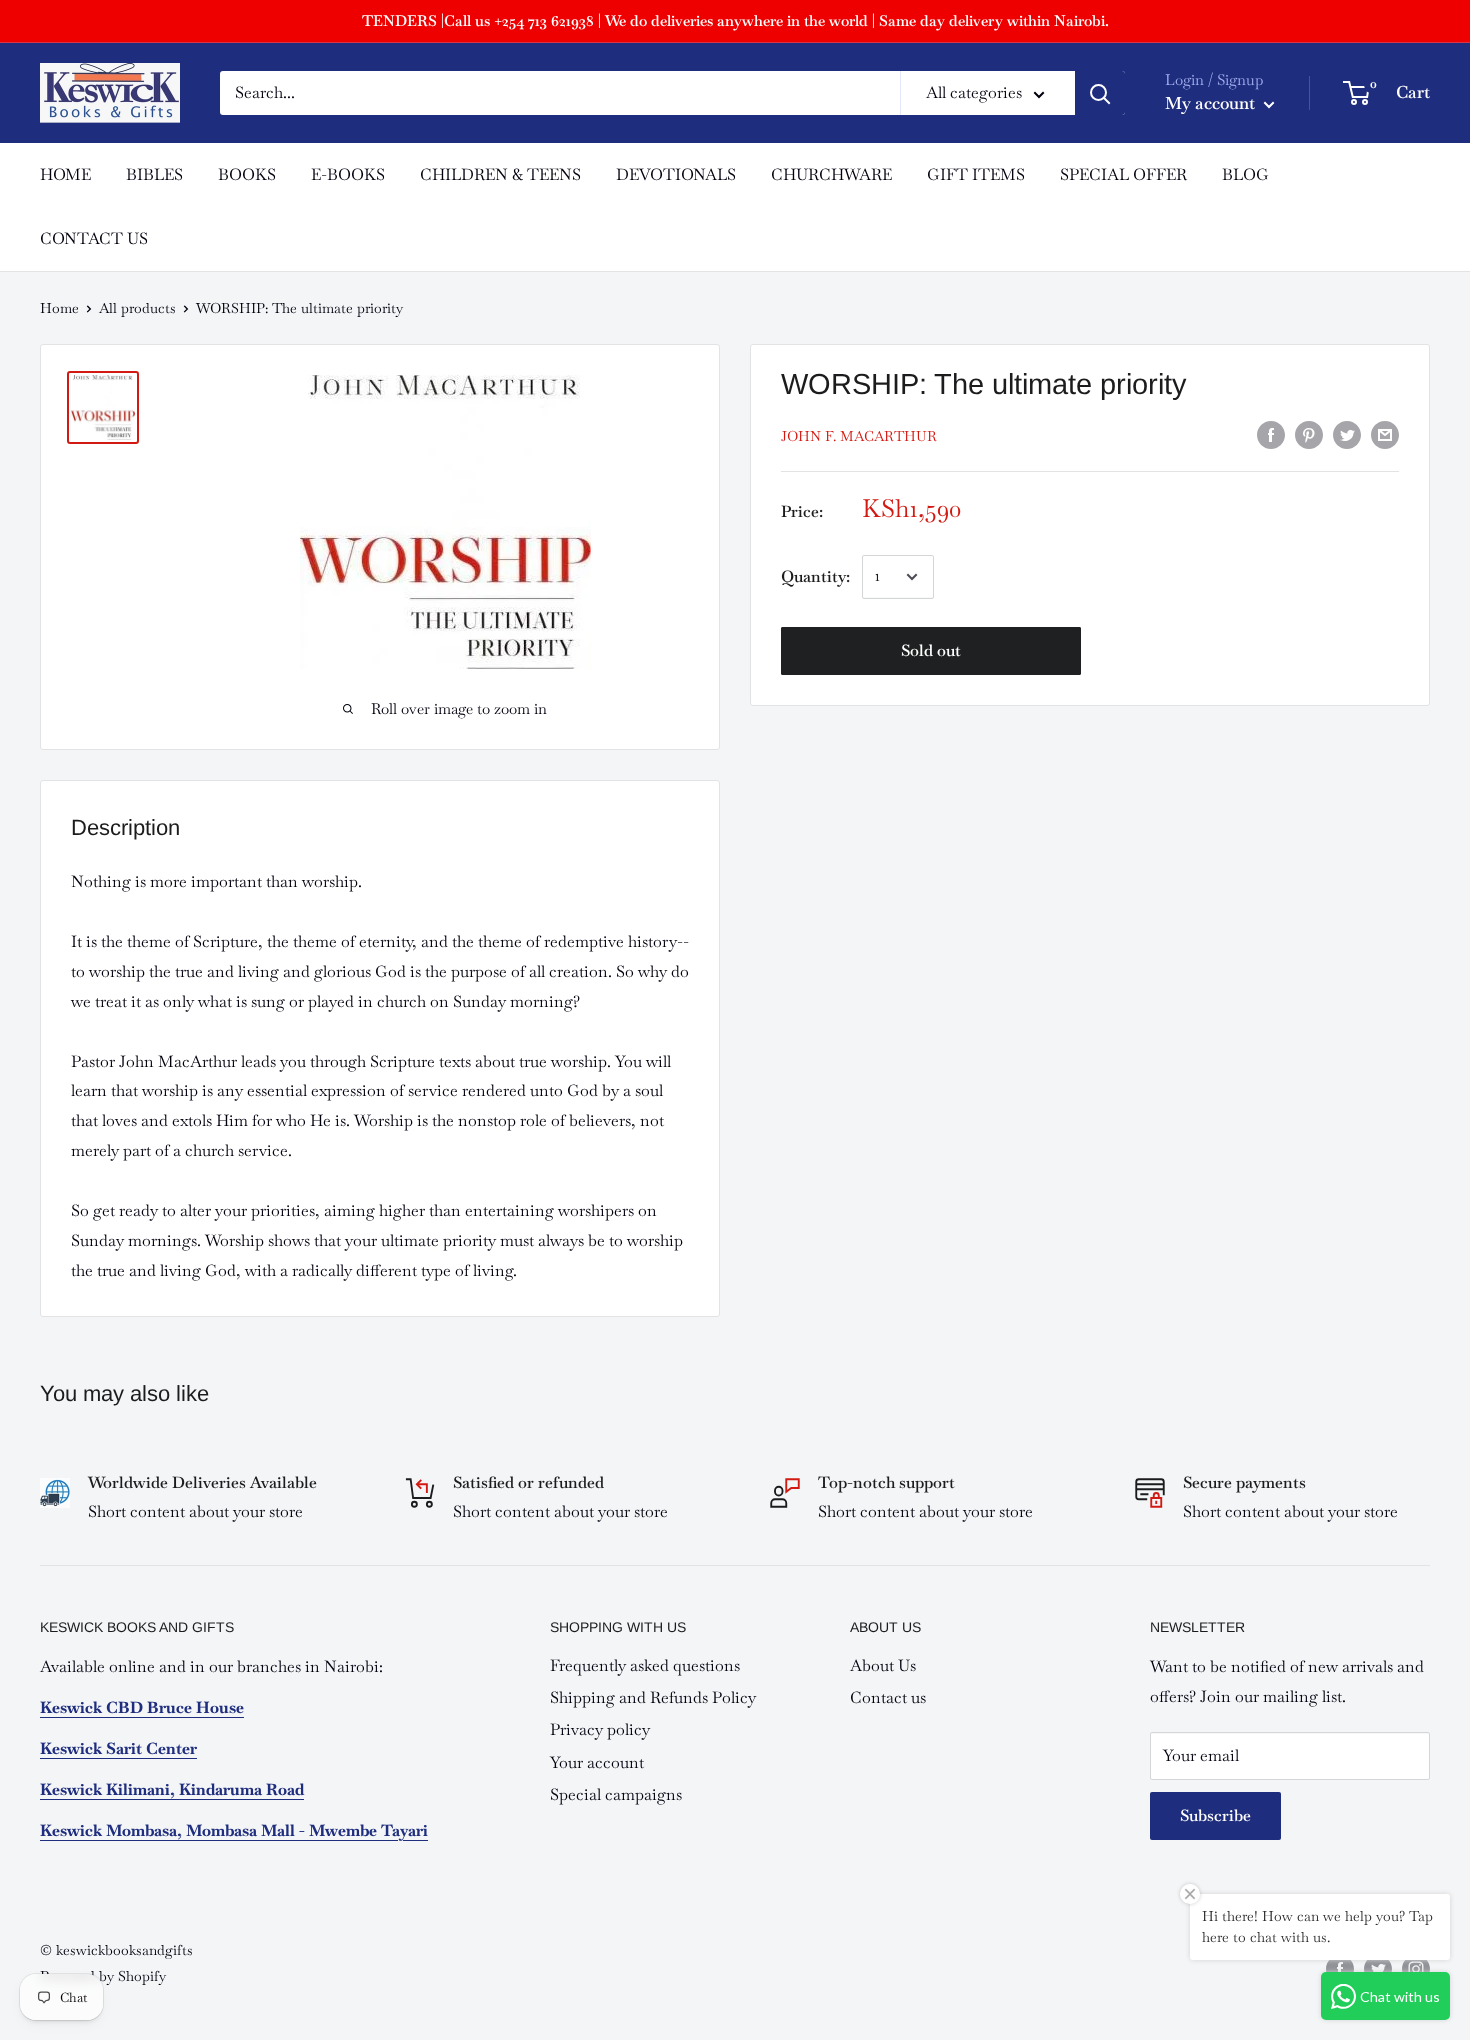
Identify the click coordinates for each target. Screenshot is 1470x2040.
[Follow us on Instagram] (1416, 1969)
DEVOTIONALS (676, 174)
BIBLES (154, 174)
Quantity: (815, 576)
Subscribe (1215, 1815)
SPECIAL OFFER (1123, 174)
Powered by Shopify (103, 1976)
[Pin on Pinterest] (1309, 433)
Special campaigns (616, 1794)
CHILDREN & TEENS (500, 174)
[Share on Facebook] (1271, 433)
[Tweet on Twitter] (1347, 433)
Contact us (888, 1697)
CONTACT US (94, 238)
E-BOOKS (348, 174)
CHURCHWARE (831, 174)
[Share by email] (1385, 433)
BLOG (1245, 174)
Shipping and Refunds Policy (653, 1697)
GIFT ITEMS (976, 174)
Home (59, 308)
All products (137, 308)
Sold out (931, 650)
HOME (65, 174)
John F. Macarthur (859, 436)
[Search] (1100, 93)
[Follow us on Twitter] (1378, 1969)
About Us (883, 1665)
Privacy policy (600, 1729)
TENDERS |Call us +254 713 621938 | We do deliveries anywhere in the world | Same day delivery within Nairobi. (735, 20)
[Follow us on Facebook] (1340, 1969)
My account (1212, 103)
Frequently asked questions (645, 1665)
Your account (597, 1762)
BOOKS (247, 174)
